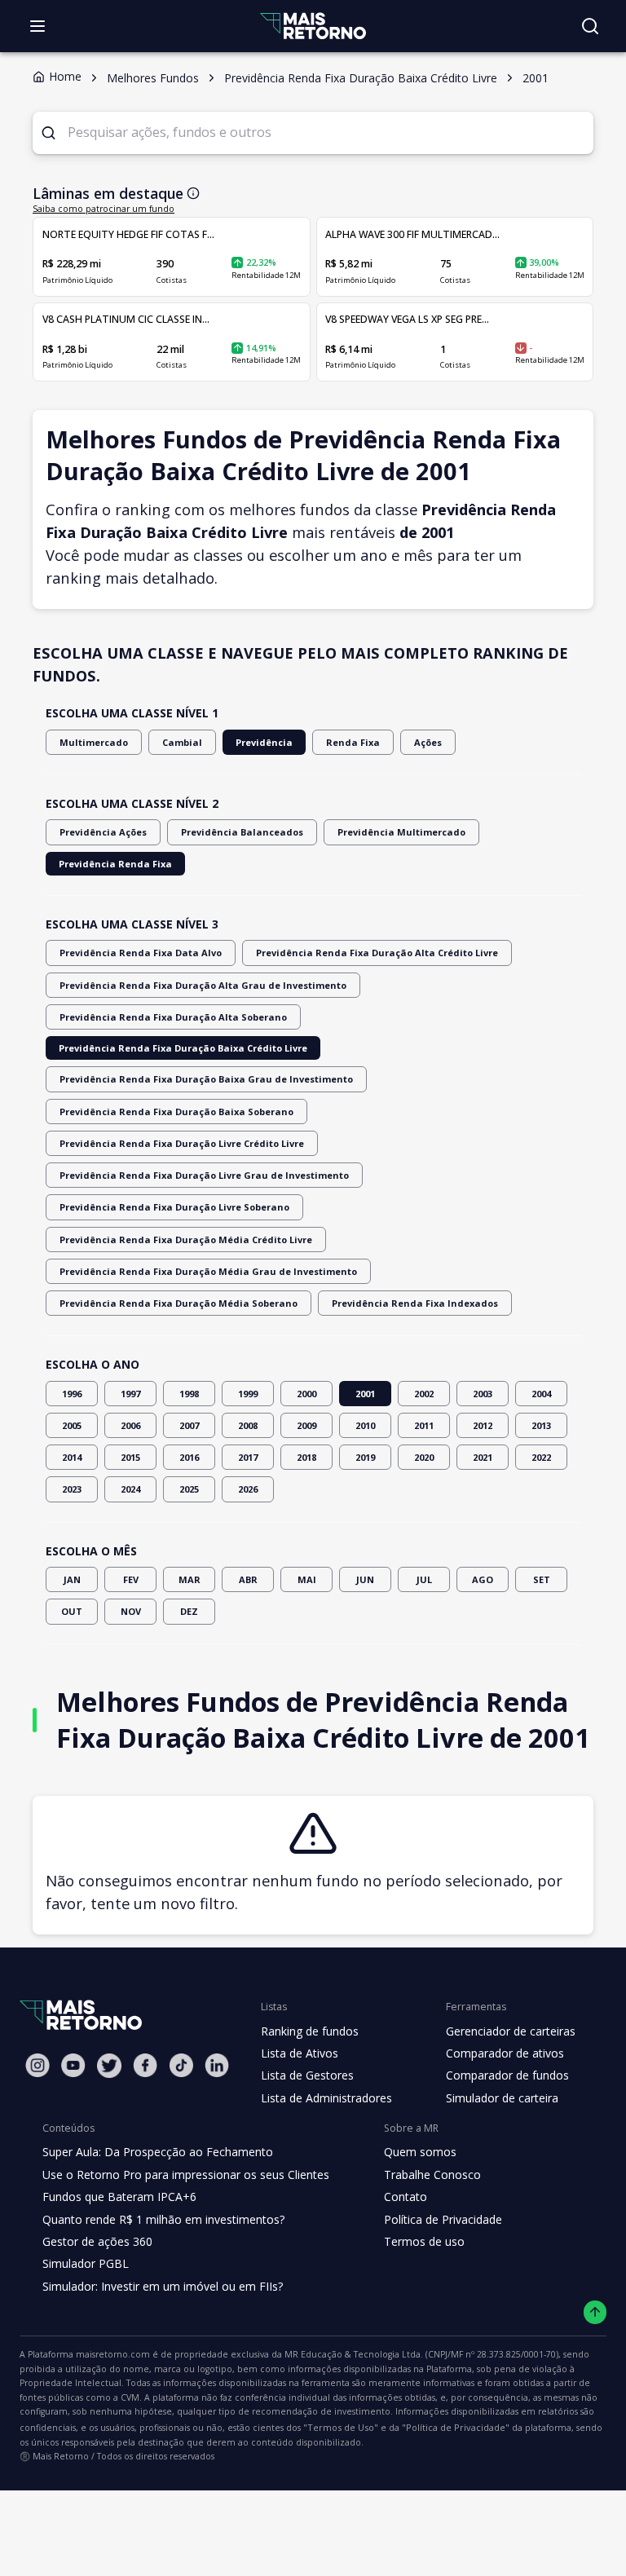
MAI (307, 1579)
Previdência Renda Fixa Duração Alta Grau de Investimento (203, 985)
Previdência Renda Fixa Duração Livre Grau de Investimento (204, 1175)
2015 (130, 1457)
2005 (72, 1425)
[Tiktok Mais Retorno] (181, 2065)
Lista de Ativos (300, 2053)
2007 (189, 1425)
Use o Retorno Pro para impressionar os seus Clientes (186, 2175)
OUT (72, 1611)
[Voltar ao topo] (595, 2312)
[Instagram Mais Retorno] (37, 2065)
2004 (541, 1394)
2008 (248, 1425)
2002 (424, 1394)
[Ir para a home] (313, 26)
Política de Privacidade (443, 2219)
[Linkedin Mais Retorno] (217, 2065)
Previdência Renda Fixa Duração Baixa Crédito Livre (183, 1048)
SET (542, 1579)
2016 (189, 1457)
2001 (365, 1394)
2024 (130, 1489)
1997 (130, 1394)
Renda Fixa (353, 742)
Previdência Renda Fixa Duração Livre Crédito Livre (182, 1143)
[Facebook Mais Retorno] (145, 2065)
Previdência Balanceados (242, 832)
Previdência (264, 742)
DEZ (189, 1611)
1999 (248, 1394)
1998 (189, 1394)
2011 (424, 1425)
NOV (131, 1611)
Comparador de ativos (505, 2053)
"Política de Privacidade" (456, 2427)
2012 (483, 1425)
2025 (189, 1489)
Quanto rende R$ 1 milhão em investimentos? (163, 2219)
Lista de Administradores (326, 2098)
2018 (306, 1457)
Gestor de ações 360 (97, 2241)
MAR (190, 1579)
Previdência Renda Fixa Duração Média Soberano (179, 1303)
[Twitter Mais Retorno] (109, 2066)
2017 (248, 1457)
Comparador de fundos (507, 2075)
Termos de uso (424, 2241)
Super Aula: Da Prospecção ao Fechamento (158, 2152)
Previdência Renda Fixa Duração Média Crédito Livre (186, 1239)
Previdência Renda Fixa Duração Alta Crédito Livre (377, 953)
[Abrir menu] (37, 26)
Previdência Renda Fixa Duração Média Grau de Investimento (208, 1271)
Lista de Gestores (307, 2075)
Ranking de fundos (310, 2031)
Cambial (182, 742)
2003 (483, 1394)
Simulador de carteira (502, 2098)
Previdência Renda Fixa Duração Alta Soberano (173, 1017)
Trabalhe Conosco (432, 2175)
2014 (72, 1457)
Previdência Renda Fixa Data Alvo (141, 953)
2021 (483, 1457)
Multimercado (94, 742)
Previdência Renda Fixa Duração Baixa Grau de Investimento (206, 1079)
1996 (72, 1394)
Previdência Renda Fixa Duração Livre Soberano (174, 1207)
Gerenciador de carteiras (511, 2031)
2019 (365, 1457)
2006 (130, 1425)
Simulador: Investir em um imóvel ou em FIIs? (163, 2286)
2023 (72, 1489)
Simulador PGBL (86, 2263)
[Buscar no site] (590, 26)
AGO (483, 1579)
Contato (406, 2197)
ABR (248, 1579)
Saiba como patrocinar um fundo (104, 209)
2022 (541, 1457)
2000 (306, 1394)
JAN (72, 1579)
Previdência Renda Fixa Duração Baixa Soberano (176, 1112)
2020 (424, 1457)
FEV (131, 1579)
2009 (306, 1425)
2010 (365, 1425)
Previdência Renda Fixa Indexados (415, 1303)
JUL (424, 1579)
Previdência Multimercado (401, 832)
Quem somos (420, 2152)
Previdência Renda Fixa (115, 864)
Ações (428, 742)
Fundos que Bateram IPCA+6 (119, 2197)
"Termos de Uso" (341, 2427)
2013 (541, 1425)
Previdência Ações (103, 832)
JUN (365, 1579)
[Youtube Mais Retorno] (73, 2065)
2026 (248, 1489)
